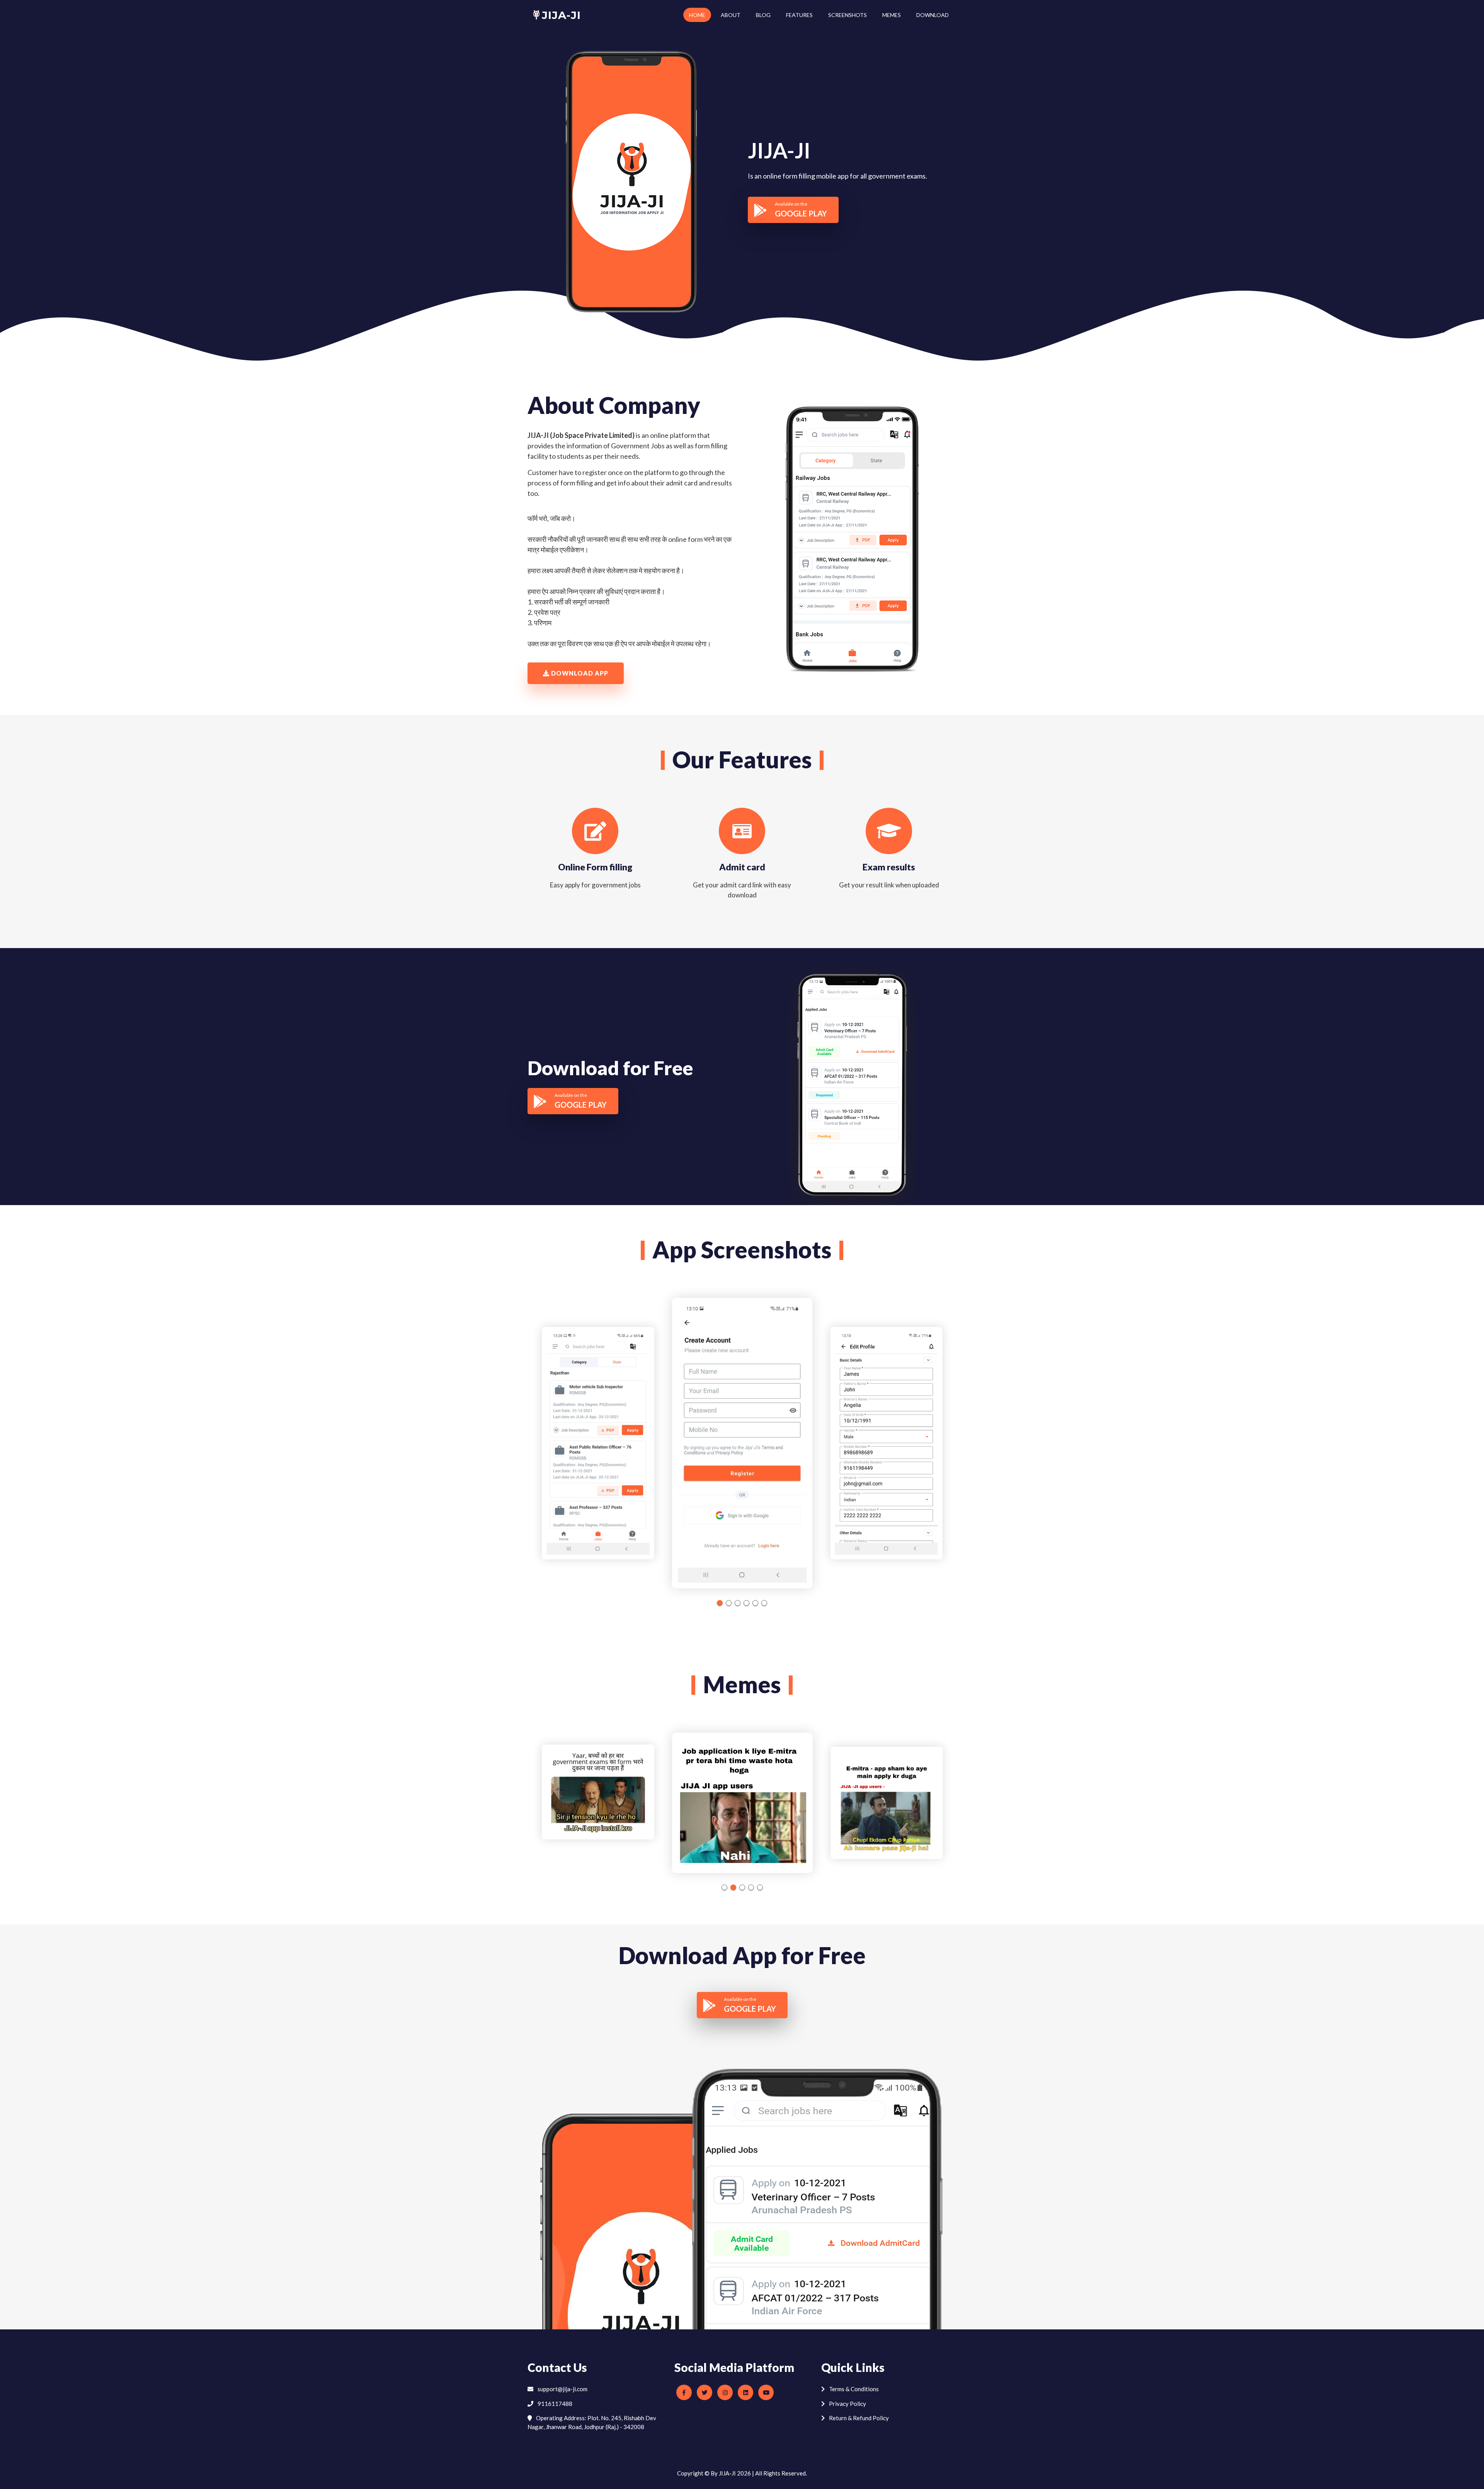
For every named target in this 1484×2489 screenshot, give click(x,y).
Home (697, 15)
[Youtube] (766, 2392)
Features (799, 15)
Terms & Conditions (853, 2389)
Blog (763, 15)
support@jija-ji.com (562, 2389)
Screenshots (848, 15)
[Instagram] (725, 2392)
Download (933, 15)
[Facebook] (684, 2392)
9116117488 (554, 2404)
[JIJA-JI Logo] (556, 14)
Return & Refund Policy (858, 2418)
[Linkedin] (745, 2392)
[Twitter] (705, 2392)
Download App (579, 673)
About (731, 15)
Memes (892, 15)
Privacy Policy (847, 2404)
